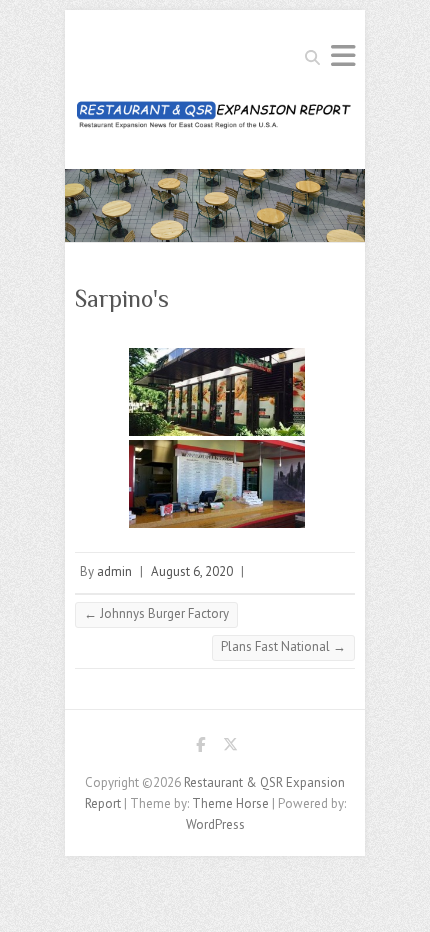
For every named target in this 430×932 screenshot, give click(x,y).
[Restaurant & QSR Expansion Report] (215, 120)
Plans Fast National (283, 646)
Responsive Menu (343, 55)
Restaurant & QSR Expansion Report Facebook (200, 748)
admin (114, 571)
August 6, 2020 (192, 571)
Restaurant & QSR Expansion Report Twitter (230, 748)
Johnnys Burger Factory (156, 613)
